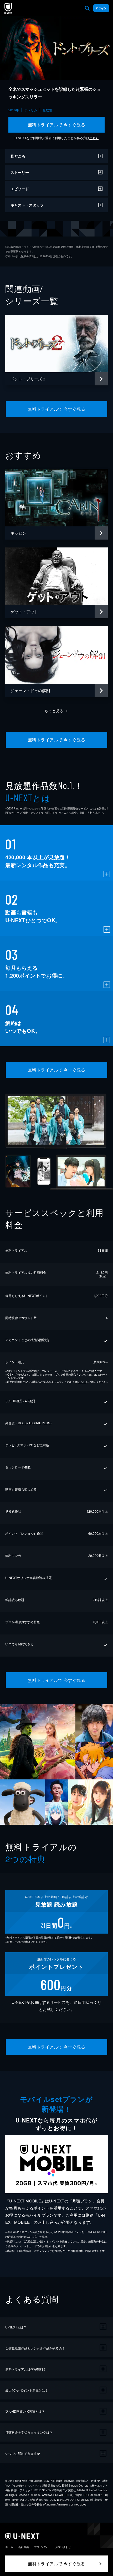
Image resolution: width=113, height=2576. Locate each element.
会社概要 (24, 2547)
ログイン (101, 8)
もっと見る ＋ (57, 711)
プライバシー (42, 2547)
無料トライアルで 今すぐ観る (57, 125)
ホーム (9, 2547)
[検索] (87, 8)
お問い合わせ (63, 2547)
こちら (94, 138)
